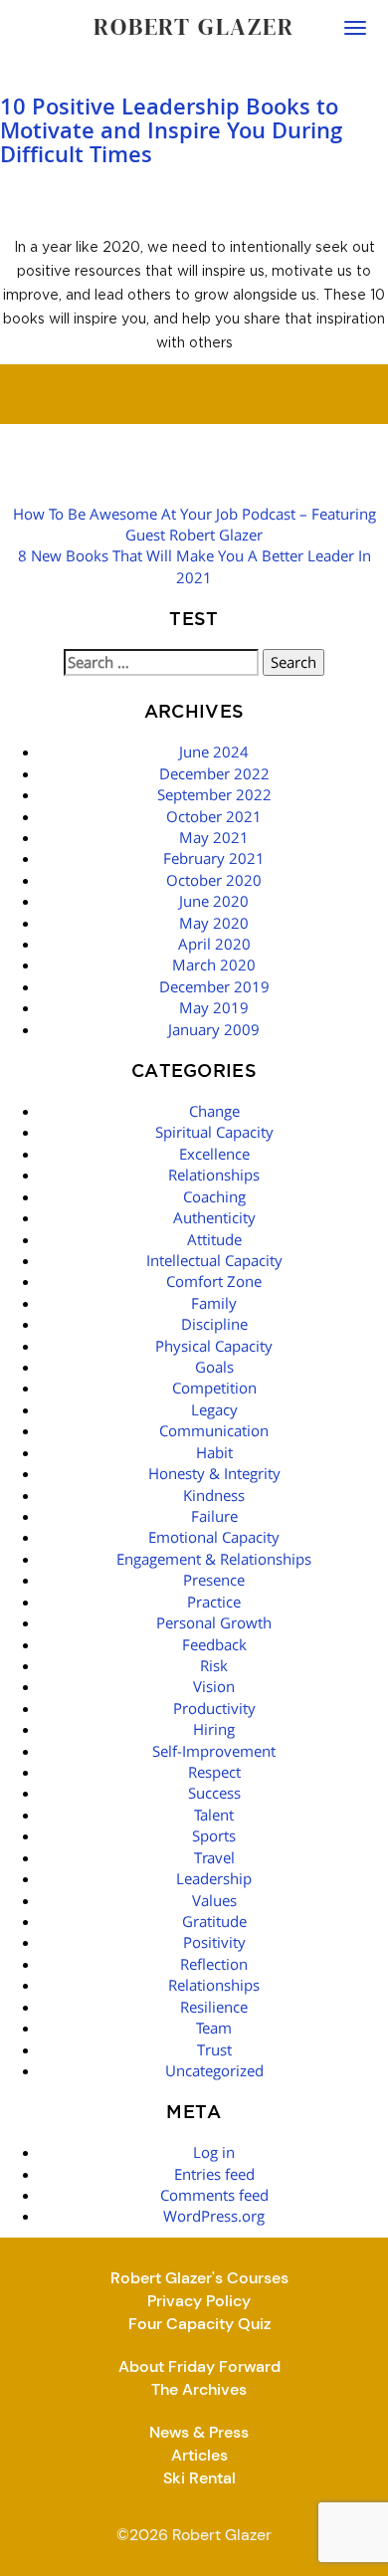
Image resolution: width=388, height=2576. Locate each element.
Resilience (214, 2007)
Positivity (214, 1942)
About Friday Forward (199, 2366)
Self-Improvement (214, 1751)
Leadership (214, 1878)
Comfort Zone (214, 1281)
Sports (214, 1835)
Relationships (214, 1175)
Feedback (214, 1644)
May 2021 (214, 837)
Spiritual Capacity (214, 1132)
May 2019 (214, 1007)
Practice (214, 1602)
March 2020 (214, 965)
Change (214, 1111)
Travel (214, 1857)
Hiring (214, 1729)
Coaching (214, 1196)
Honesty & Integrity (214, 1473)
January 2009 (214, 1029)
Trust (214, 2049)
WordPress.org (214, 2216)
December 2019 (214, 986)
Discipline (214, 1324)
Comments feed (214, 2195)
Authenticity (214, 1217)
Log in (214, 2152)
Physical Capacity (214, 1346)
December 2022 (214, 773)
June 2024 (214, 751)
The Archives (199, 2389)
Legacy (214, 1409)
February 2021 (214, 858)
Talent (214, 1815)
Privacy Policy (199, 2301)
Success (214, 1793)
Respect (214, 1772)
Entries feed (214, 2174)
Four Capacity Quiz (199, 2324)
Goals (214, 1367)
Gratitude (214, 1921)
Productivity (214, 1708)
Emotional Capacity (214, 1537)
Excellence (214, 1154)
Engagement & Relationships (214, 1559)
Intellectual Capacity (214, 1260)
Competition (214, 1388)
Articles (199, 2455)
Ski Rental (199, 2478)
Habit (214, 1452)
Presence (214, 1580)
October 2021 (214, 816)
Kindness (214, 1495)
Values (214, 1900)
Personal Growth (214, 1622)
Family (214, 1303)
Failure (214, 1516)
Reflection (214, 1964)
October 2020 (214, 880)
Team (214, 2028)
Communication (214, 1430)
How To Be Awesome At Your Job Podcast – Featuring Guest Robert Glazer (194, 524)
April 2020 (214, 944)
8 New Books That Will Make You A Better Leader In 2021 (194, 566)
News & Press (199, 2432)
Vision (214, 1686)
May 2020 (214, 923)
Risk (214, 1665)
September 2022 (214, 794)
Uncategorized (214, 2070)
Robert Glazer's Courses (199, 2278)
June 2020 (214, 901)
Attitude (214, 1239)
